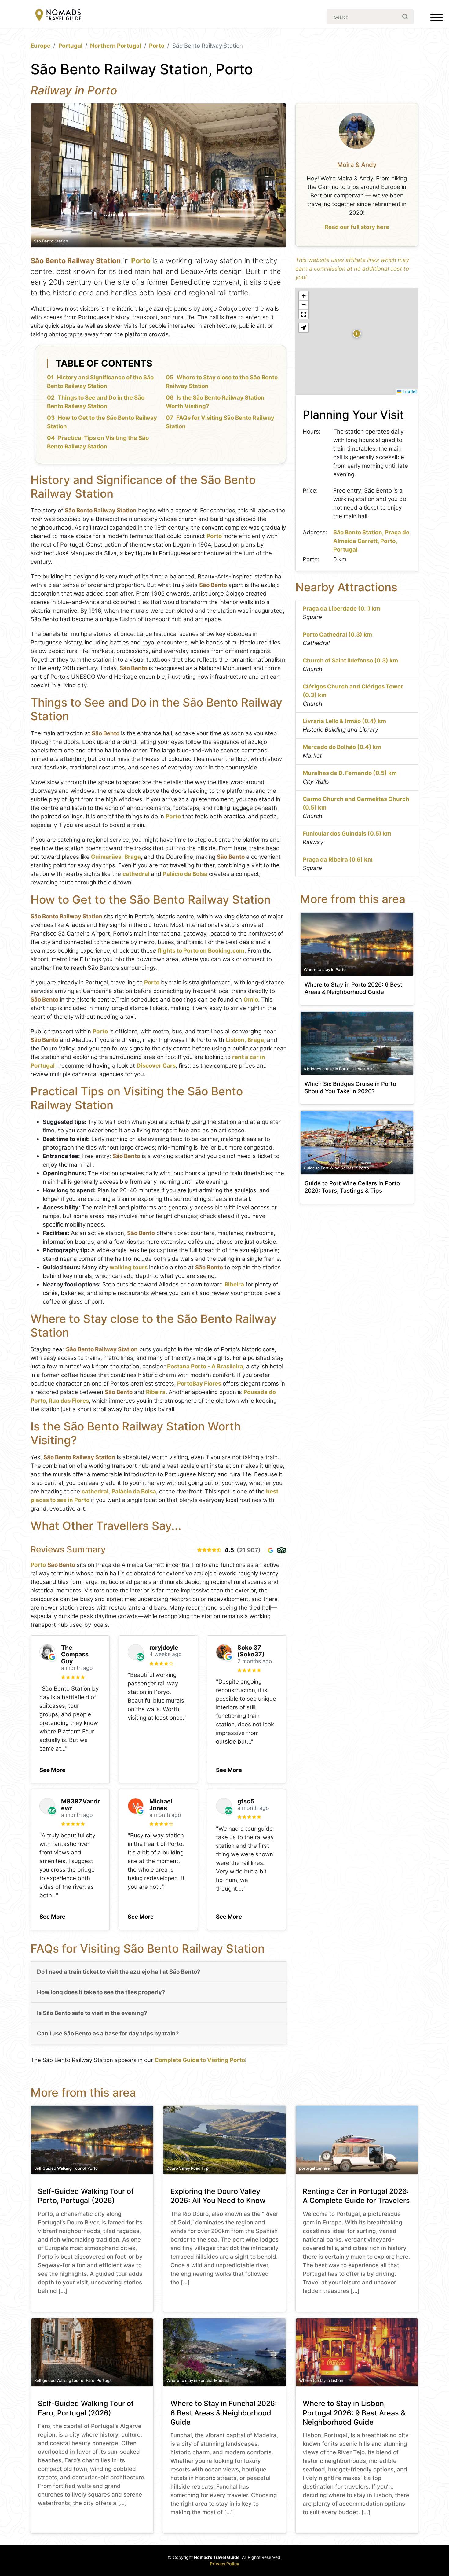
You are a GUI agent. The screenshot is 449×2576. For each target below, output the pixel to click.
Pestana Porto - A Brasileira (205, 1366)
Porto (157, 46)
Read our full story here (357, 227)
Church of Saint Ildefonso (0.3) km (350, 661)
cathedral (136, 874)
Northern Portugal (116, 46)
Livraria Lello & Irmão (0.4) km (344, 721)
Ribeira (234, 1284)
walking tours (129, 1267)
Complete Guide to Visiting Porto (200, 2060)
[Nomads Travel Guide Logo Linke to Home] (58, 16)
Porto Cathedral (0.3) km (337, 635)
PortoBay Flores (199, 1384)
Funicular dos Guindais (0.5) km (347, 834)
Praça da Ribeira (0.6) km (338, 860)
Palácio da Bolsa (185, 874)
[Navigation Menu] (436, 19)
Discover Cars (156, 1066)
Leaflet (409, 391)
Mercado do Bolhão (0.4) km (342, 747)
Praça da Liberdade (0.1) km (341, 609)
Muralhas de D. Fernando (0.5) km (350, 773)
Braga (133, 857)
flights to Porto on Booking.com (201, 951)
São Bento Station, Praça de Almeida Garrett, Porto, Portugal (371, 541)
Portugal (70, 46)
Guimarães (106, 857)
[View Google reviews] (271, 1550)
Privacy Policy (224, 2564)
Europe (40, 46)
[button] (52, 1768)
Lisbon (235, 1040)
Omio (251, 1000)
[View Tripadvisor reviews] (281, 1550)
